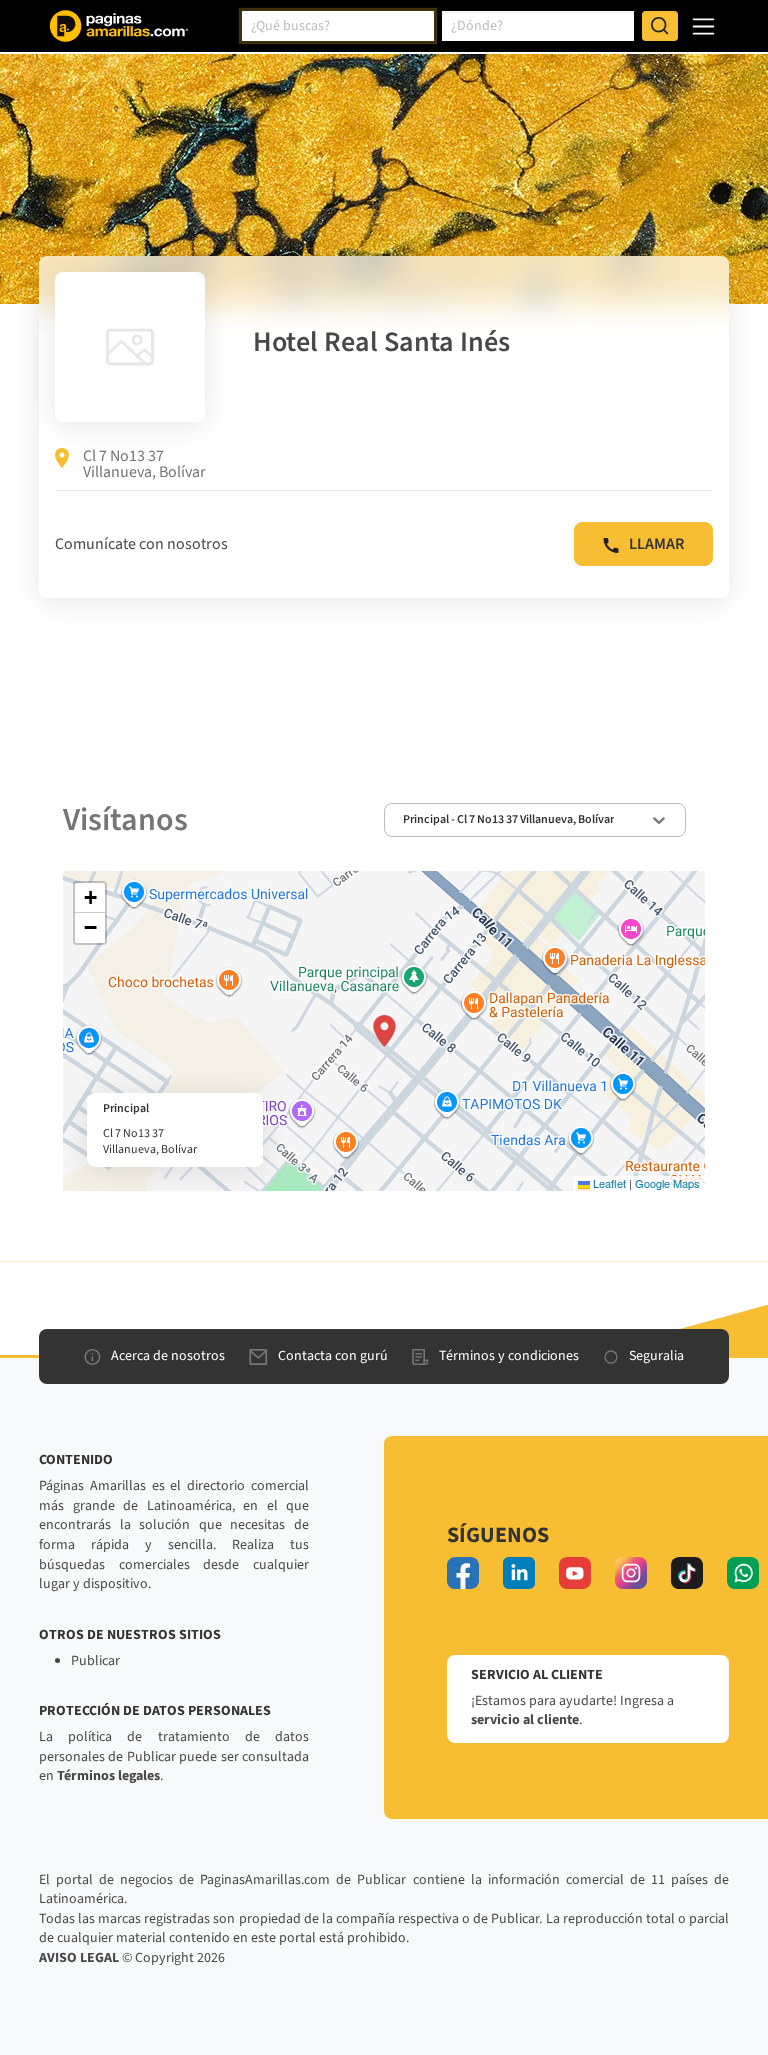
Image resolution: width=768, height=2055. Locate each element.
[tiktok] (687, 1573)
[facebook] (463, 1573)
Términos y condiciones (509, 1356)
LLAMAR (656, 544)
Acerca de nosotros (168, 1356)
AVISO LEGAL (79, 1958)
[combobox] (338, 26)
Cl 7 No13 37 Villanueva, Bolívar (144, 464)
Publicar (95, 1661)
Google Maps (667, 1183)
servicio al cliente (525, 1720)
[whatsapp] (743, 1573)
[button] (384, 1031)
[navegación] (703, 26)
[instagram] (631, 1573)
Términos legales (108, 1776)
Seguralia (656, 1356)
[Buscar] (660, 26)
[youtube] (575, 1573)
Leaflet (608, 1183)
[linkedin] (519, 1573)
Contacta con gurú (333, 1356)
